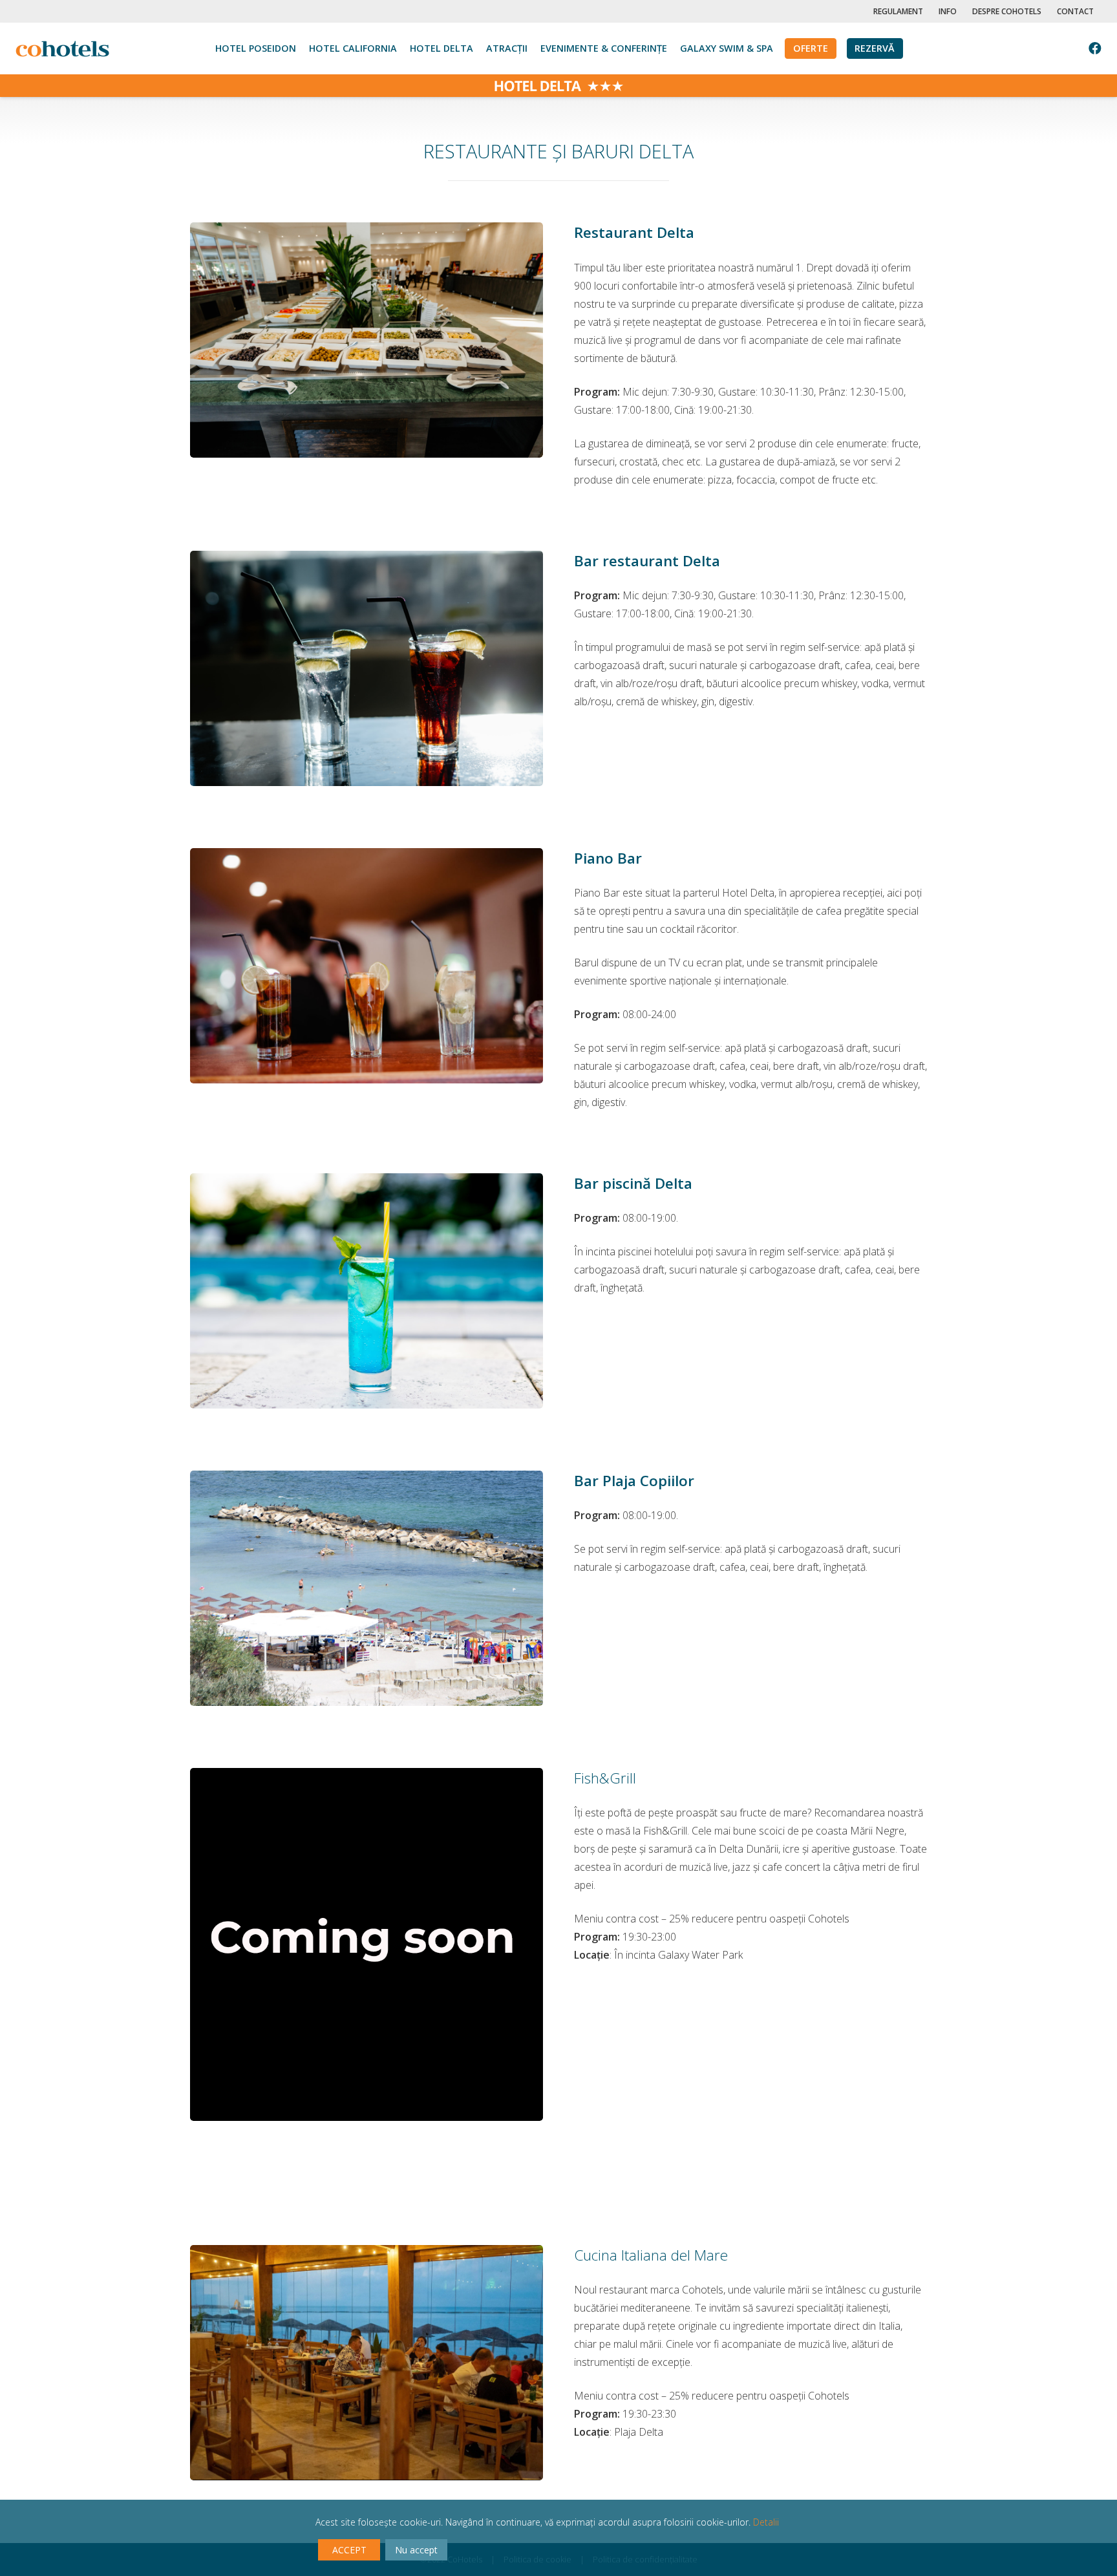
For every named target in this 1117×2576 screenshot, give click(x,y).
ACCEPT (349, 2550)
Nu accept (416, 2550)
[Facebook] (1095, 48)
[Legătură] (62, 49)
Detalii (766, 2522)
